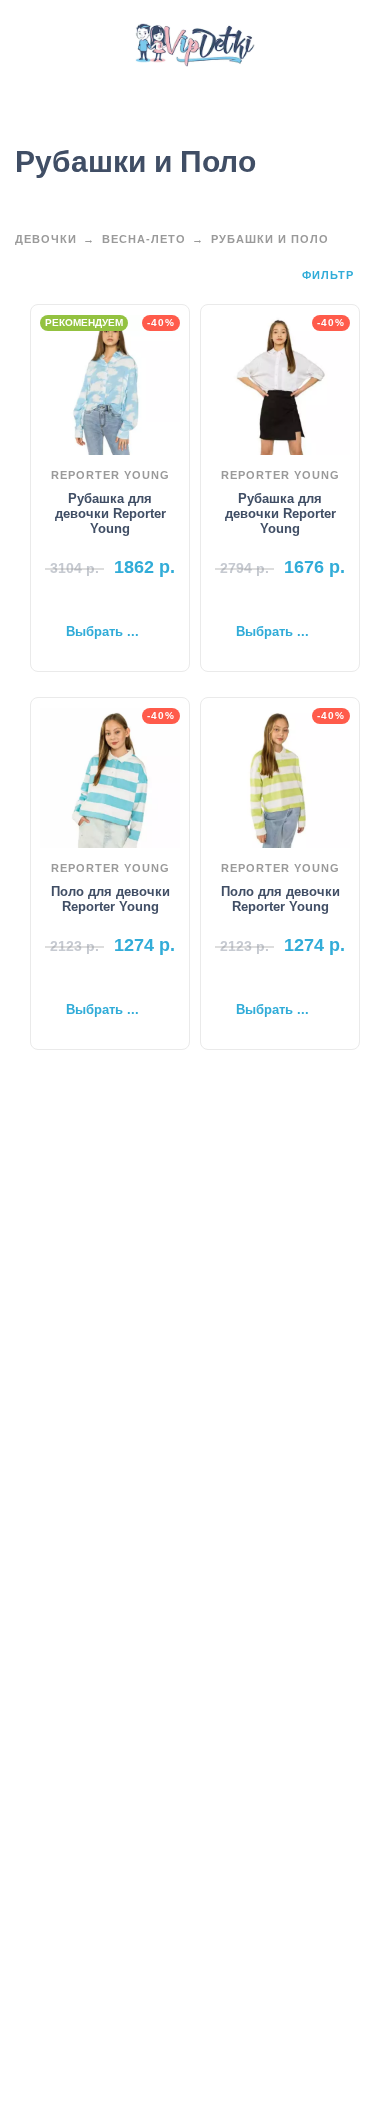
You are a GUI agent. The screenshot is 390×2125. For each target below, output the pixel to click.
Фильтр (330, 275)
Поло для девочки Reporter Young (110, 899)
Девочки (46, 239)
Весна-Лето (144, 239)
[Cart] (348, 45)
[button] (35, 45)
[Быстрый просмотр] (80, 600)
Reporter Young (110, 475)
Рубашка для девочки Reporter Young (110, 513)
